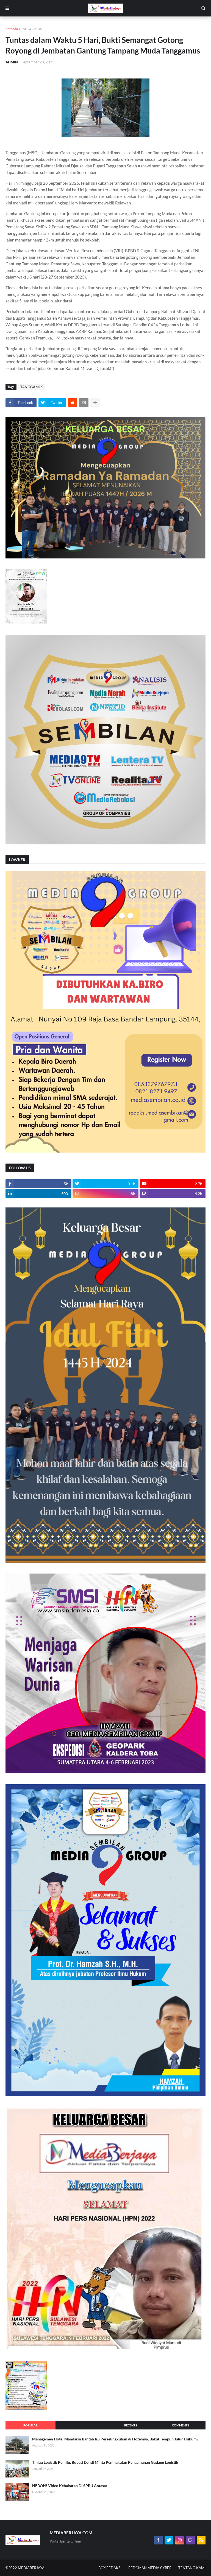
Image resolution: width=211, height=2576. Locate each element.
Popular (30, 2425)
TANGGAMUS (31, 29)
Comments (181, 2425)
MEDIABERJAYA (31, 2568)
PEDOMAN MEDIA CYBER (150, 2568)
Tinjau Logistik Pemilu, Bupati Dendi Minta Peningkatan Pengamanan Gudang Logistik (105, 2462)
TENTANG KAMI (192, 2568)
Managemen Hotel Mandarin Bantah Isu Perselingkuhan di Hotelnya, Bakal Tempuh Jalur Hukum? (115, 2439)
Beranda (12, 29)
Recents (131, 2425)
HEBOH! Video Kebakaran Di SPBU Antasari (70, 2486)
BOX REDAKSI (110, 2568)
